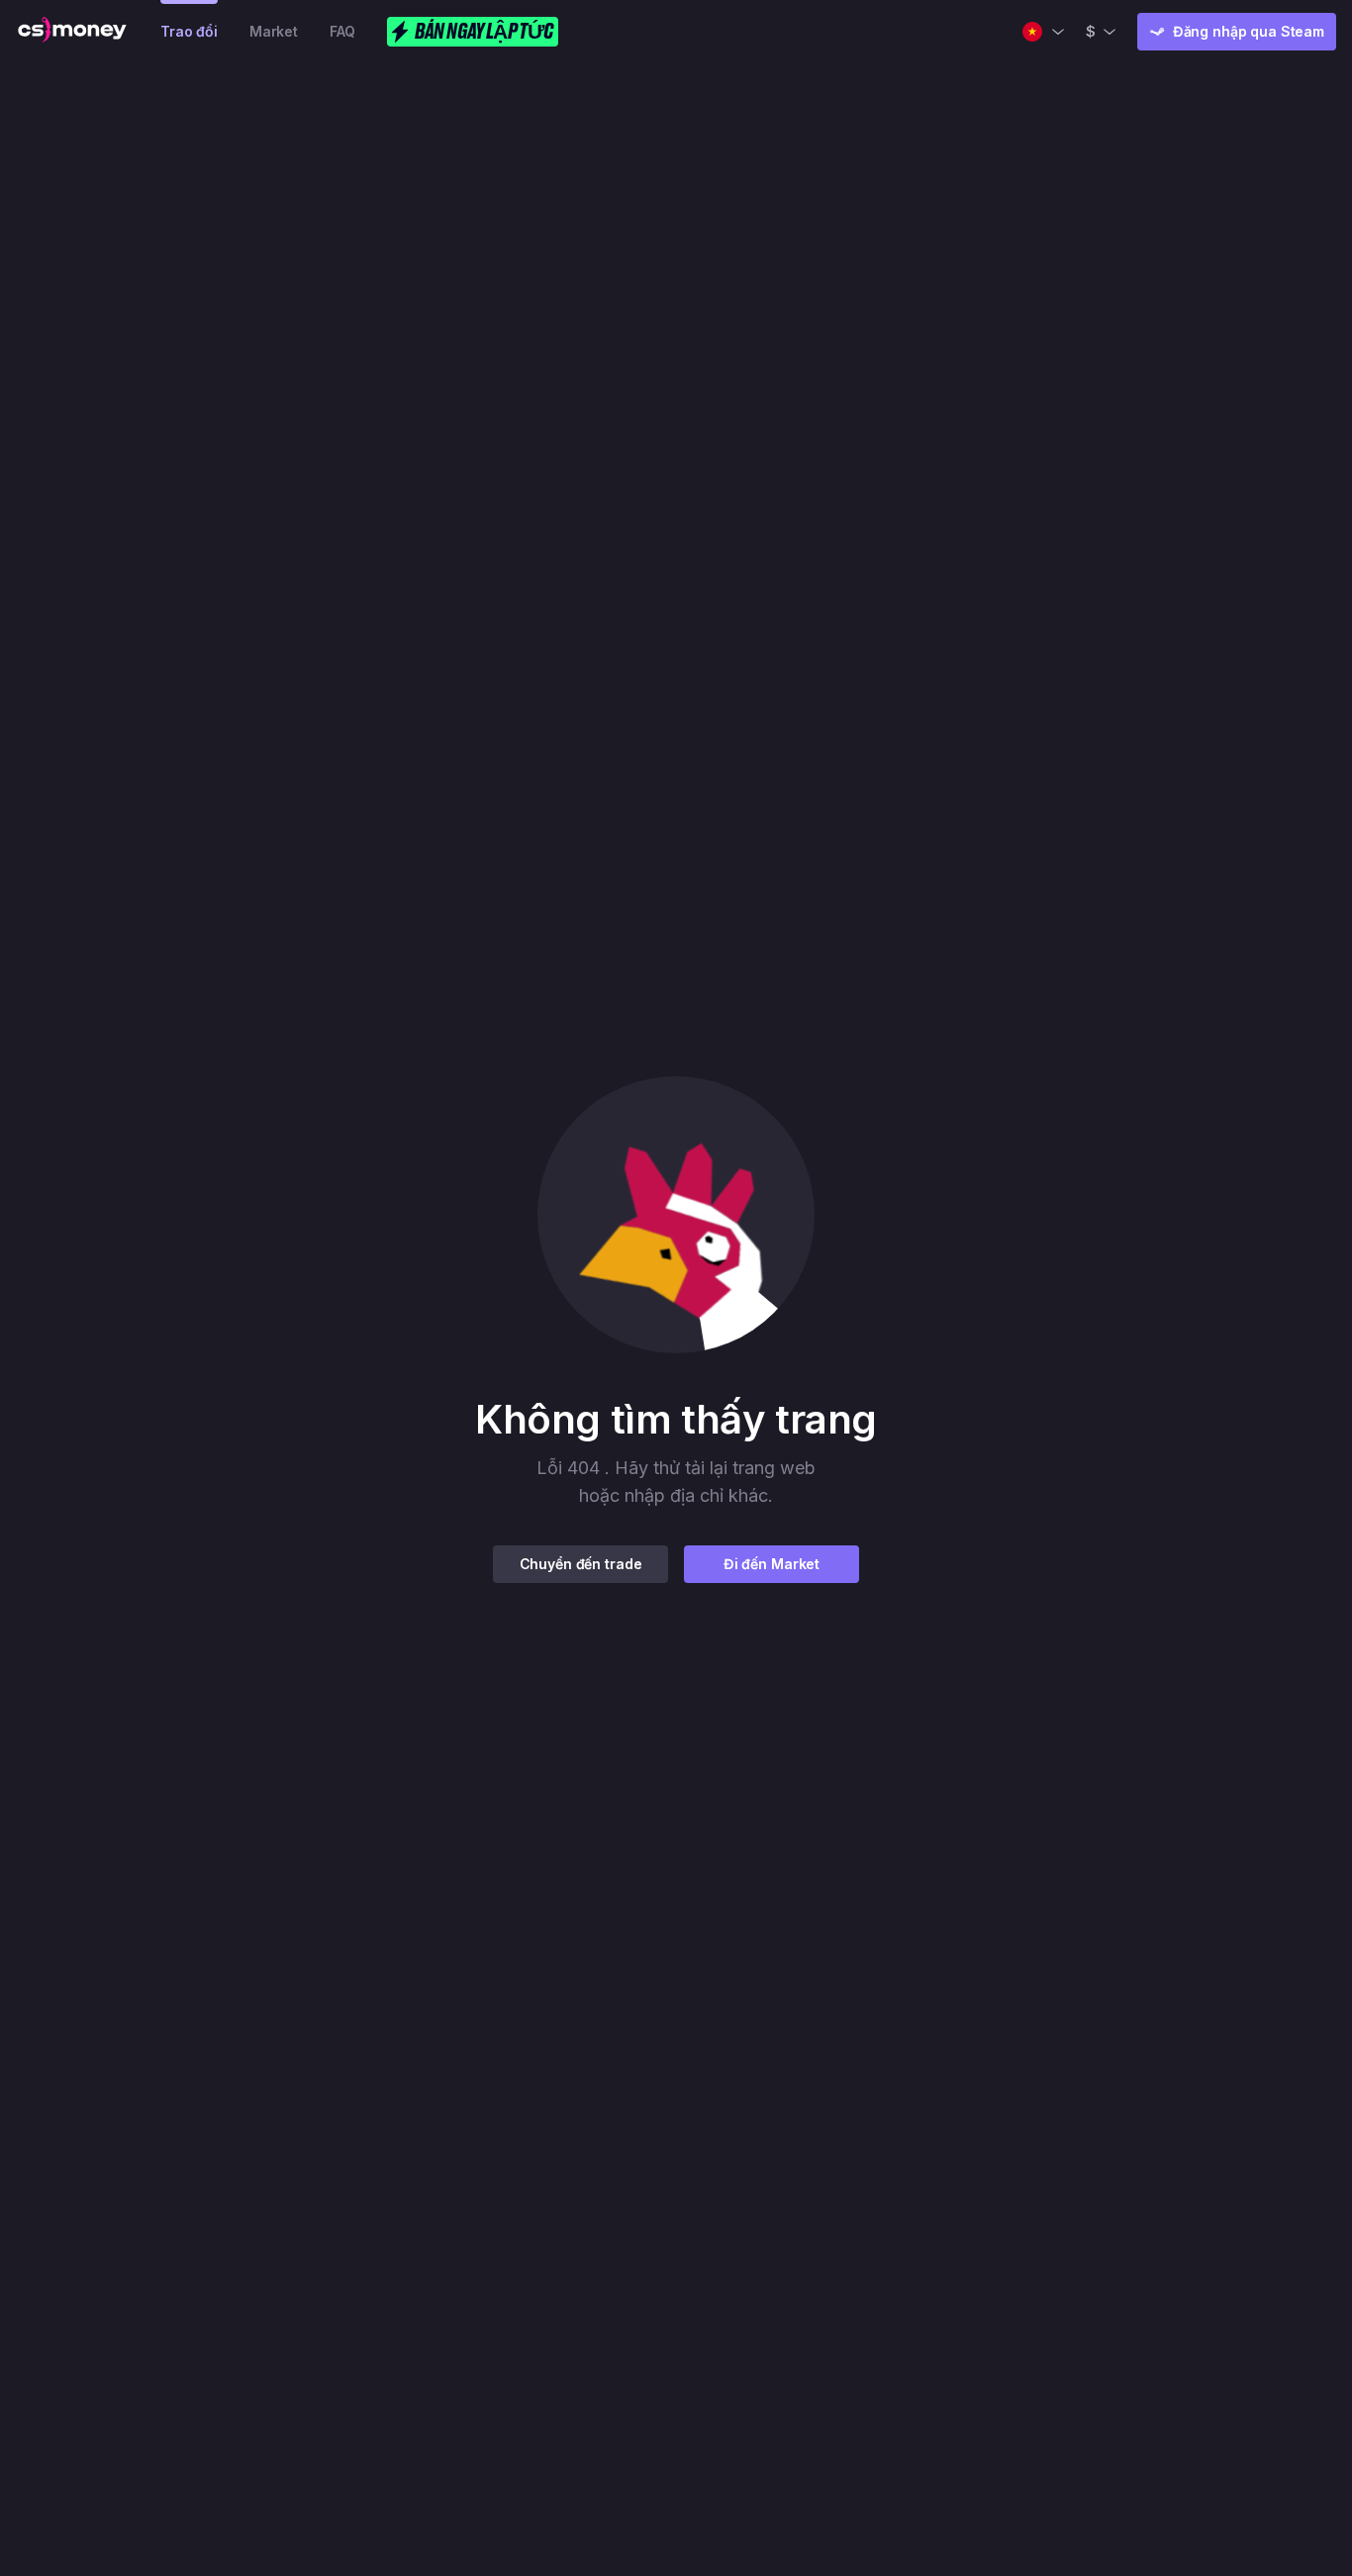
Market (274, 31)
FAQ (342, 31)
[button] (676, 1215)
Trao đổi (189, 31)
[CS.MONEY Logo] (72, 32)
